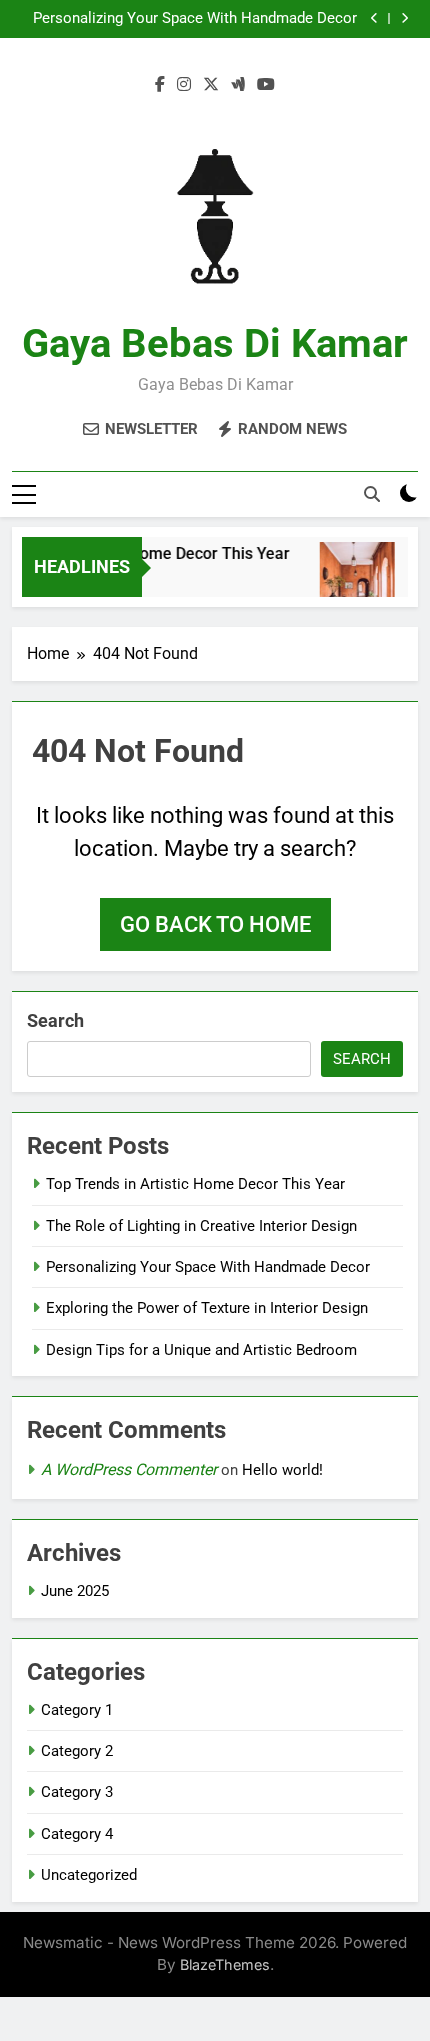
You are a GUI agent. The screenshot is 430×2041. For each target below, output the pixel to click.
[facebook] (160, 85)
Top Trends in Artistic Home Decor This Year (195, 1184)
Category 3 (77, 1792)
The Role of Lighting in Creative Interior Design (201, 1226)
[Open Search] (372, 494)
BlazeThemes (225, 1964)
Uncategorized (89, 1875)
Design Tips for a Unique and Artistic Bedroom (201, 1350)
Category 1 (77, 1710)
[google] (238, 85)
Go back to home (215, 924)
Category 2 (77, 1751)
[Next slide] (404, 18)
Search (55, 1020)
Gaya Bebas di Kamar (215, 343)
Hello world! (282, 1470)
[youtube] (266, 85)
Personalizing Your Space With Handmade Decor (195, 19)
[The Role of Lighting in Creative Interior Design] (352, 579)
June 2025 (75, 1591)
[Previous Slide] (374, 18)
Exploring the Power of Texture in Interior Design (207, 1308)
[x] (211, 85)
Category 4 (77, 1834)
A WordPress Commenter (129, 1469)
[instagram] (184, 85)
